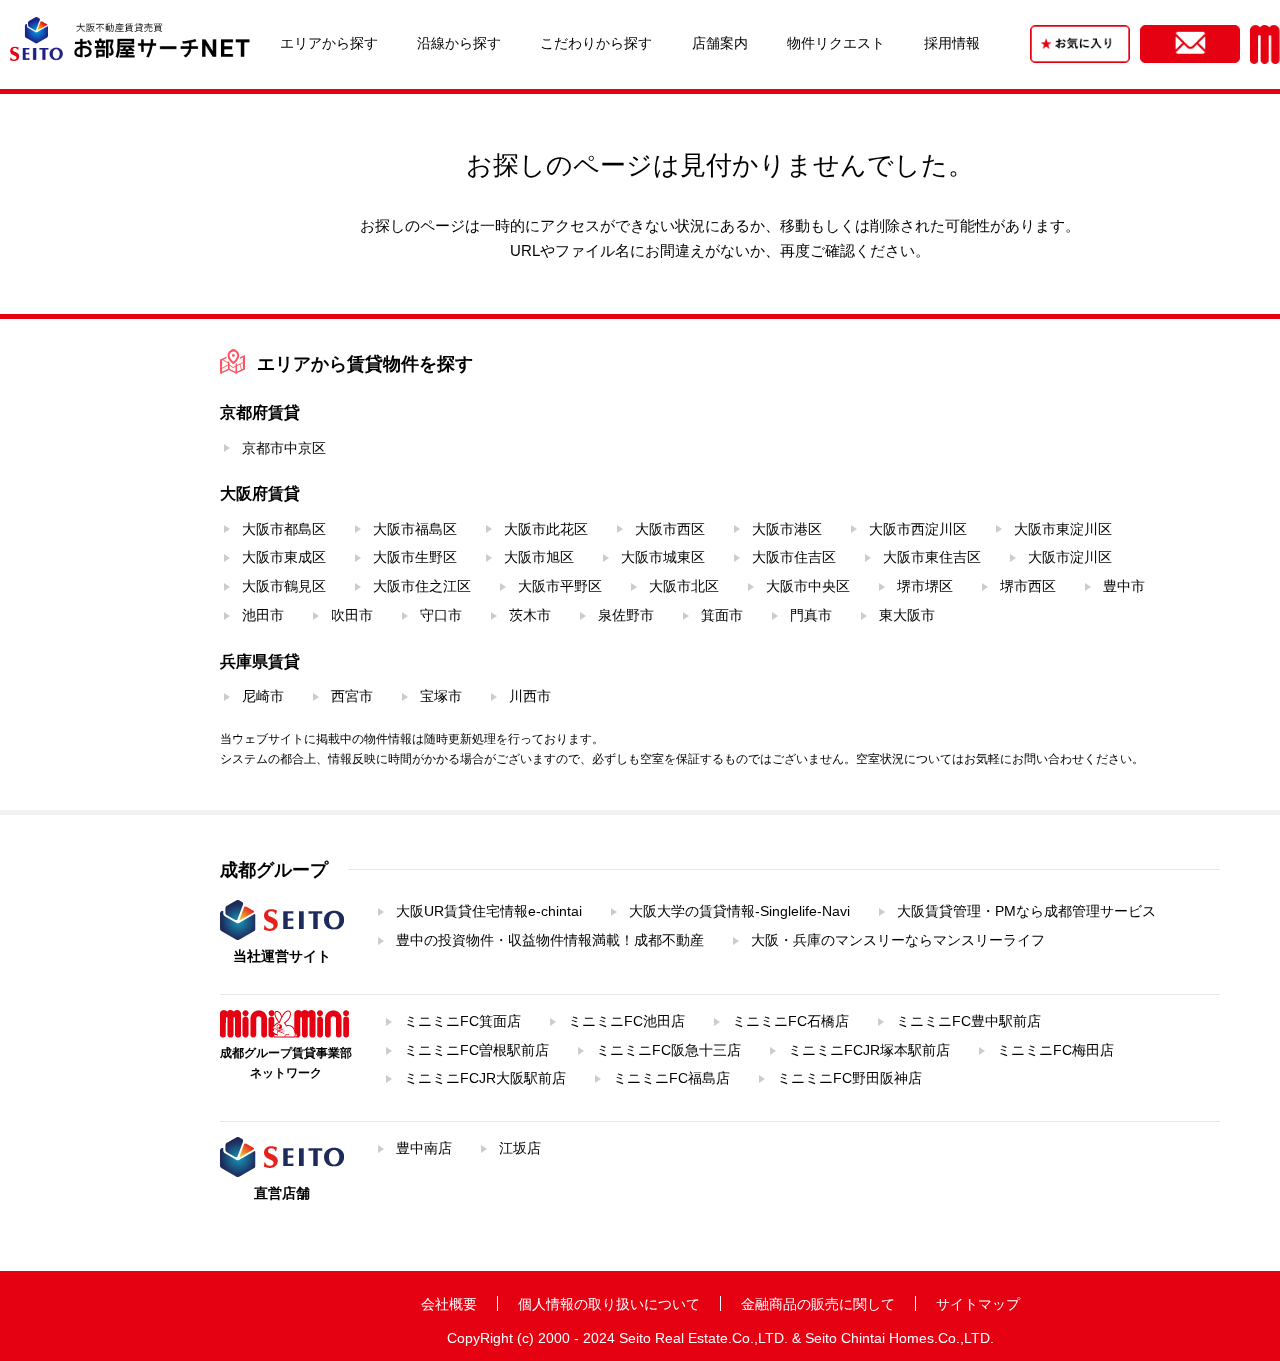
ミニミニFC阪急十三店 (668, 1050)
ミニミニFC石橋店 (790, 1021)
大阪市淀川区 (1070, 557)
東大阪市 (907, 615)
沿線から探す (459, 43)
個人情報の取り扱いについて (609, 1304)
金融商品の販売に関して (818, 1304)
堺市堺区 (925, 586)
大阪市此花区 (546, 529)
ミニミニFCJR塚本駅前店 (869, 1050)
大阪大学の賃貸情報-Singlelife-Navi (739, 911)
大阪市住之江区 (422, 586)
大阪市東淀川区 (1063, 529)
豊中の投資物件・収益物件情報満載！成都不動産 (550, 940)
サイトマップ (978, 1304)
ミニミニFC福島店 (671, 1078)
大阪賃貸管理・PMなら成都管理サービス (1026, 911)
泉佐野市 (626, 615)
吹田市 (352, 615)
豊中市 (1124, 586)
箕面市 (722, 615)
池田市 (263, 615)
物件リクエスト (836, 43)
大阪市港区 (787, 529)
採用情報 (952, 43)
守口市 (441, 615)
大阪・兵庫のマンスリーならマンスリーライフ (898, 940)
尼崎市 (263, 696)
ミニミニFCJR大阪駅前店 (485, 1078)
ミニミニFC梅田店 (1055, 1050)
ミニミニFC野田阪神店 (849, 1078)
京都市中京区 (284, 448)
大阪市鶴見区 (284, 586)
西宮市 (352, 696)
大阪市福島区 (415, 529)
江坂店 (520, 1148)
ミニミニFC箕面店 (462, 1021)
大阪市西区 (670, 529)
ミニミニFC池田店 (626, 1021)
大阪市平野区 (560, 586)
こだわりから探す (596, 43)
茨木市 (530, 615)
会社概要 (449, 1304)
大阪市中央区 (808, 586)
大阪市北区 (684, 586)
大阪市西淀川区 (918, 529)
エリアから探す (329, 43)
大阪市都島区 (284, 529)
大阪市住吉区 (794, 557)
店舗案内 (720, 43)
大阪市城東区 (663, 557)
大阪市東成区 (284, 557)
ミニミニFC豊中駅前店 (968, 1021)
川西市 (530, 696)
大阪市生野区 (415, 557)
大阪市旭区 (539, 557)
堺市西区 (1028, 586)
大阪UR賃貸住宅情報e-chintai (489, 911)
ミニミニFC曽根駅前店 (476, 1050)
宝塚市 (441, 696)
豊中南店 (424, 1148)
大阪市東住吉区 (932, 557)
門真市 (811, 615)
